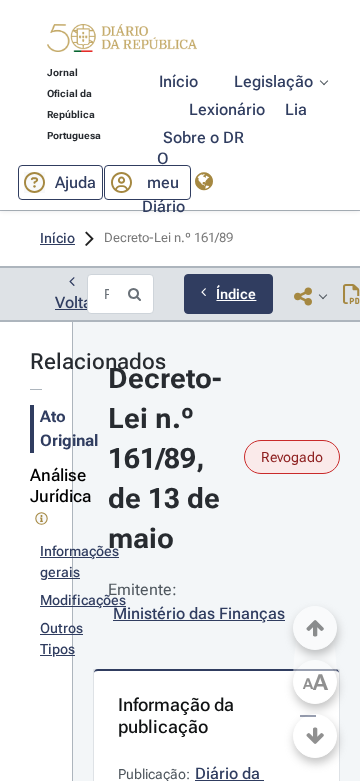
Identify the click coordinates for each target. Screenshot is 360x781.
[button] (122, 41)
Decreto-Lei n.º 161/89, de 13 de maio (167, 458)
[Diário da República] (122, 42)
